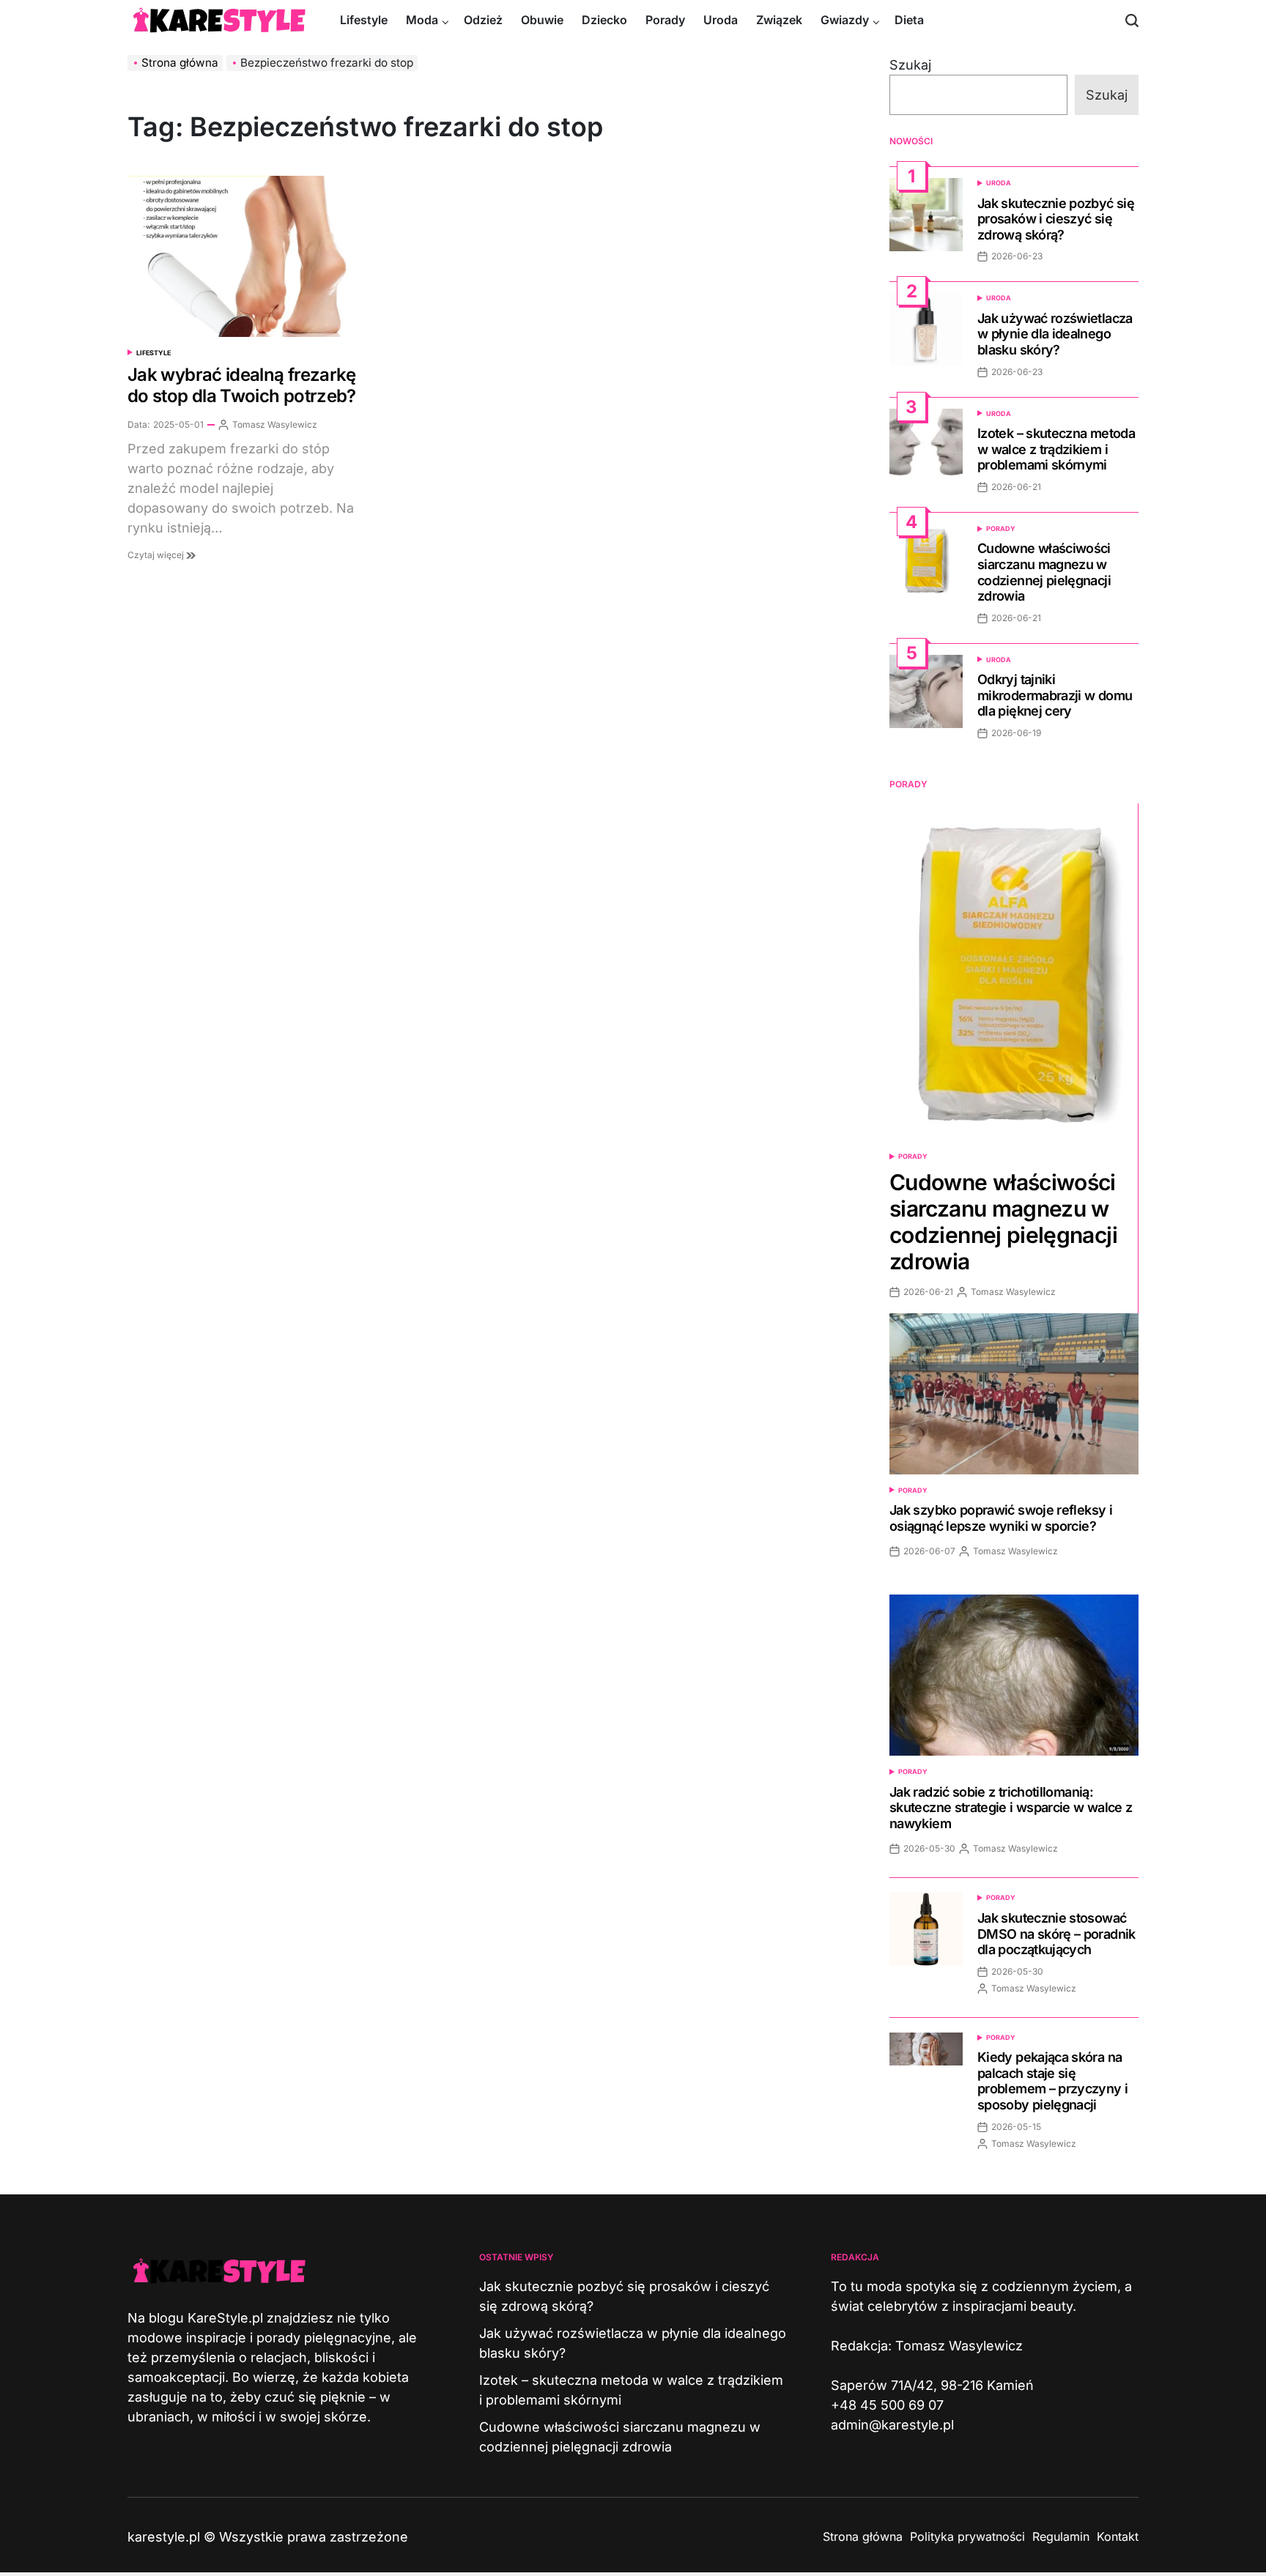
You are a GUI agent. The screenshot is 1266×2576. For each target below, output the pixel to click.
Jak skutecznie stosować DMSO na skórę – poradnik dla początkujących (1056, 1934)
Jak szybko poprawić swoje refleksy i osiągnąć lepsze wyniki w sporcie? (1001, 1518)
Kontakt (1118, 2536)
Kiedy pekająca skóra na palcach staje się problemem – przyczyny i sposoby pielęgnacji (1052, 2081)
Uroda (721, 20)
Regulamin (1061, 2536)
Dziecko (604, 20)
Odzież (483, 20)
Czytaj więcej (157, 555)
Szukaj (910, 65)
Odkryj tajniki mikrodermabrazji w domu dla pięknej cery (1055, 695)
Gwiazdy (845, 20)
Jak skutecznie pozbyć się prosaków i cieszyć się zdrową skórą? (1056, 219)
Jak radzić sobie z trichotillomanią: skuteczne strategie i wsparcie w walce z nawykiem (1011, 1808)
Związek (779, 20)
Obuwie (542, 20)
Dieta (909, 20)
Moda (422, 20)
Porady (665, 20)
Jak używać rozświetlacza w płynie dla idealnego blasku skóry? (1055, 334)
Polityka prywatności (967, 2536)
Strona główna (863, 2536)
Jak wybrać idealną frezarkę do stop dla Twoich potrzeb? (242, 385)
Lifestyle (364, 20)
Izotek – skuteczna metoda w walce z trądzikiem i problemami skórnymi (1056, 449)
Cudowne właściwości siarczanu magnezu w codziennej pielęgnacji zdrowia (1044, 572)
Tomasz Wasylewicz (275, 424)
